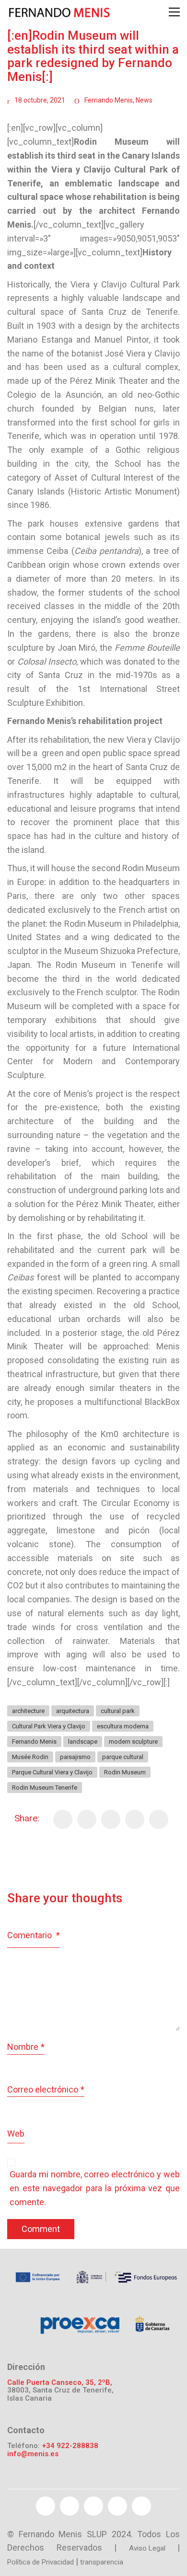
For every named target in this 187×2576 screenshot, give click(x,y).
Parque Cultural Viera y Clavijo (52, 1772)
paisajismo (75, 1757)
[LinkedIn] (159, 1819)
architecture (28, 1711)
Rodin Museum (125, 1772)
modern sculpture (133, 1742)
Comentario (34, 1935)
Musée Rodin (30, 1757)
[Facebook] (63, 1819)
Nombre (26, 2047)
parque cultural (123, 1757)
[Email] (135, 1819)
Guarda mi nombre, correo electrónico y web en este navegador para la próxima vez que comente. (95, 2188)
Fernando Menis (109, 100)
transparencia (102, 2562)
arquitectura (73, 1711)
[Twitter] (87, 1819)
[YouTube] (93, 2506)
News (144, 100)
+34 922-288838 (70, 2446)
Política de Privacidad (41, 2562)
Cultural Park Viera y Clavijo (49, 1726)
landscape (83, 1742)
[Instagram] (141, 2506)
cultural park (118, 1711)
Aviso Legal (147, 2548)
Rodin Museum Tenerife (45, 1788)
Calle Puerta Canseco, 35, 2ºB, (60, 2383)
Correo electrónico (46, 2089)
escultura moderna (123, 1726)
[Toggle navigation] (174, 12)
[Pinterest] (111, 1819)
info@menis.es (33, 2454)
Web (16, 2133)
